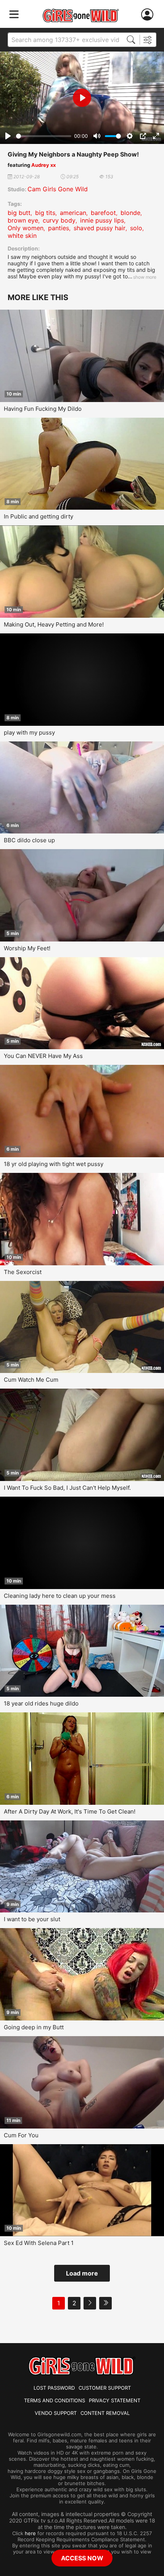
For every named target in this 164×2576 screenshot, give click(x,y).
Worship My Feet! (27, 948)
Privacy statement (115, 2400)
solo (136, 228)
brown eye (23, 220)
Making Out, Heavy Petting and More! (54, 624)
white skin (22, 236)
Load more (82, 2273)
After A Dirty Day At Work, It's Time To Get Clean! (70, 1811)
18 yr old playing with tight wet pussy (54, 1164)
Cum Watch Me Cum (31, 1380)
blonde (130, 213)
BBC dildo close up (29, 840)
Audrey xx (43, 165)
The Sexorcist (23, 1272)
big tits (45, 213)
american (73, 213)
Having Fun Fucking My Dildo (43, 409)
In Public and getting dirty (39, 516)
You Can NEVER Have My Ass (43, 1056)
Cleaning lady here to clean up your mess (60, 1596)
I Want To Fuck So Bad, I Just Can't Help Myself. (67, 1488)
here (30, 2533)
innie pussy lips (102, 220)
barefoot (103, 213)
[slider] (44, 136)
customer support (105, 2388)
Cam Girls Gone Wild (58, 189)
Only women (26, 228)
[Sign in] (149, 15)
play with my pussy (29, 732)
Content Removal (105, 2413)
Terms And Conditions (55, 2400)
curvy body (59, 220)
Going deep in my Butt (34, 2027)
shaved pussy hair (100, 228)
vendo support (56, 2413)
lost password (54, 2388)
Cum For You (21, 2135)
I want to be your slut (32, 1919)
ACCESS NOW (82, 2558)
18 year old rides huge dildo (41, 1703)
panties (59, 228)
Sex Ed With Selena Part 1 (39, 2243)
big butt (19, 213)
